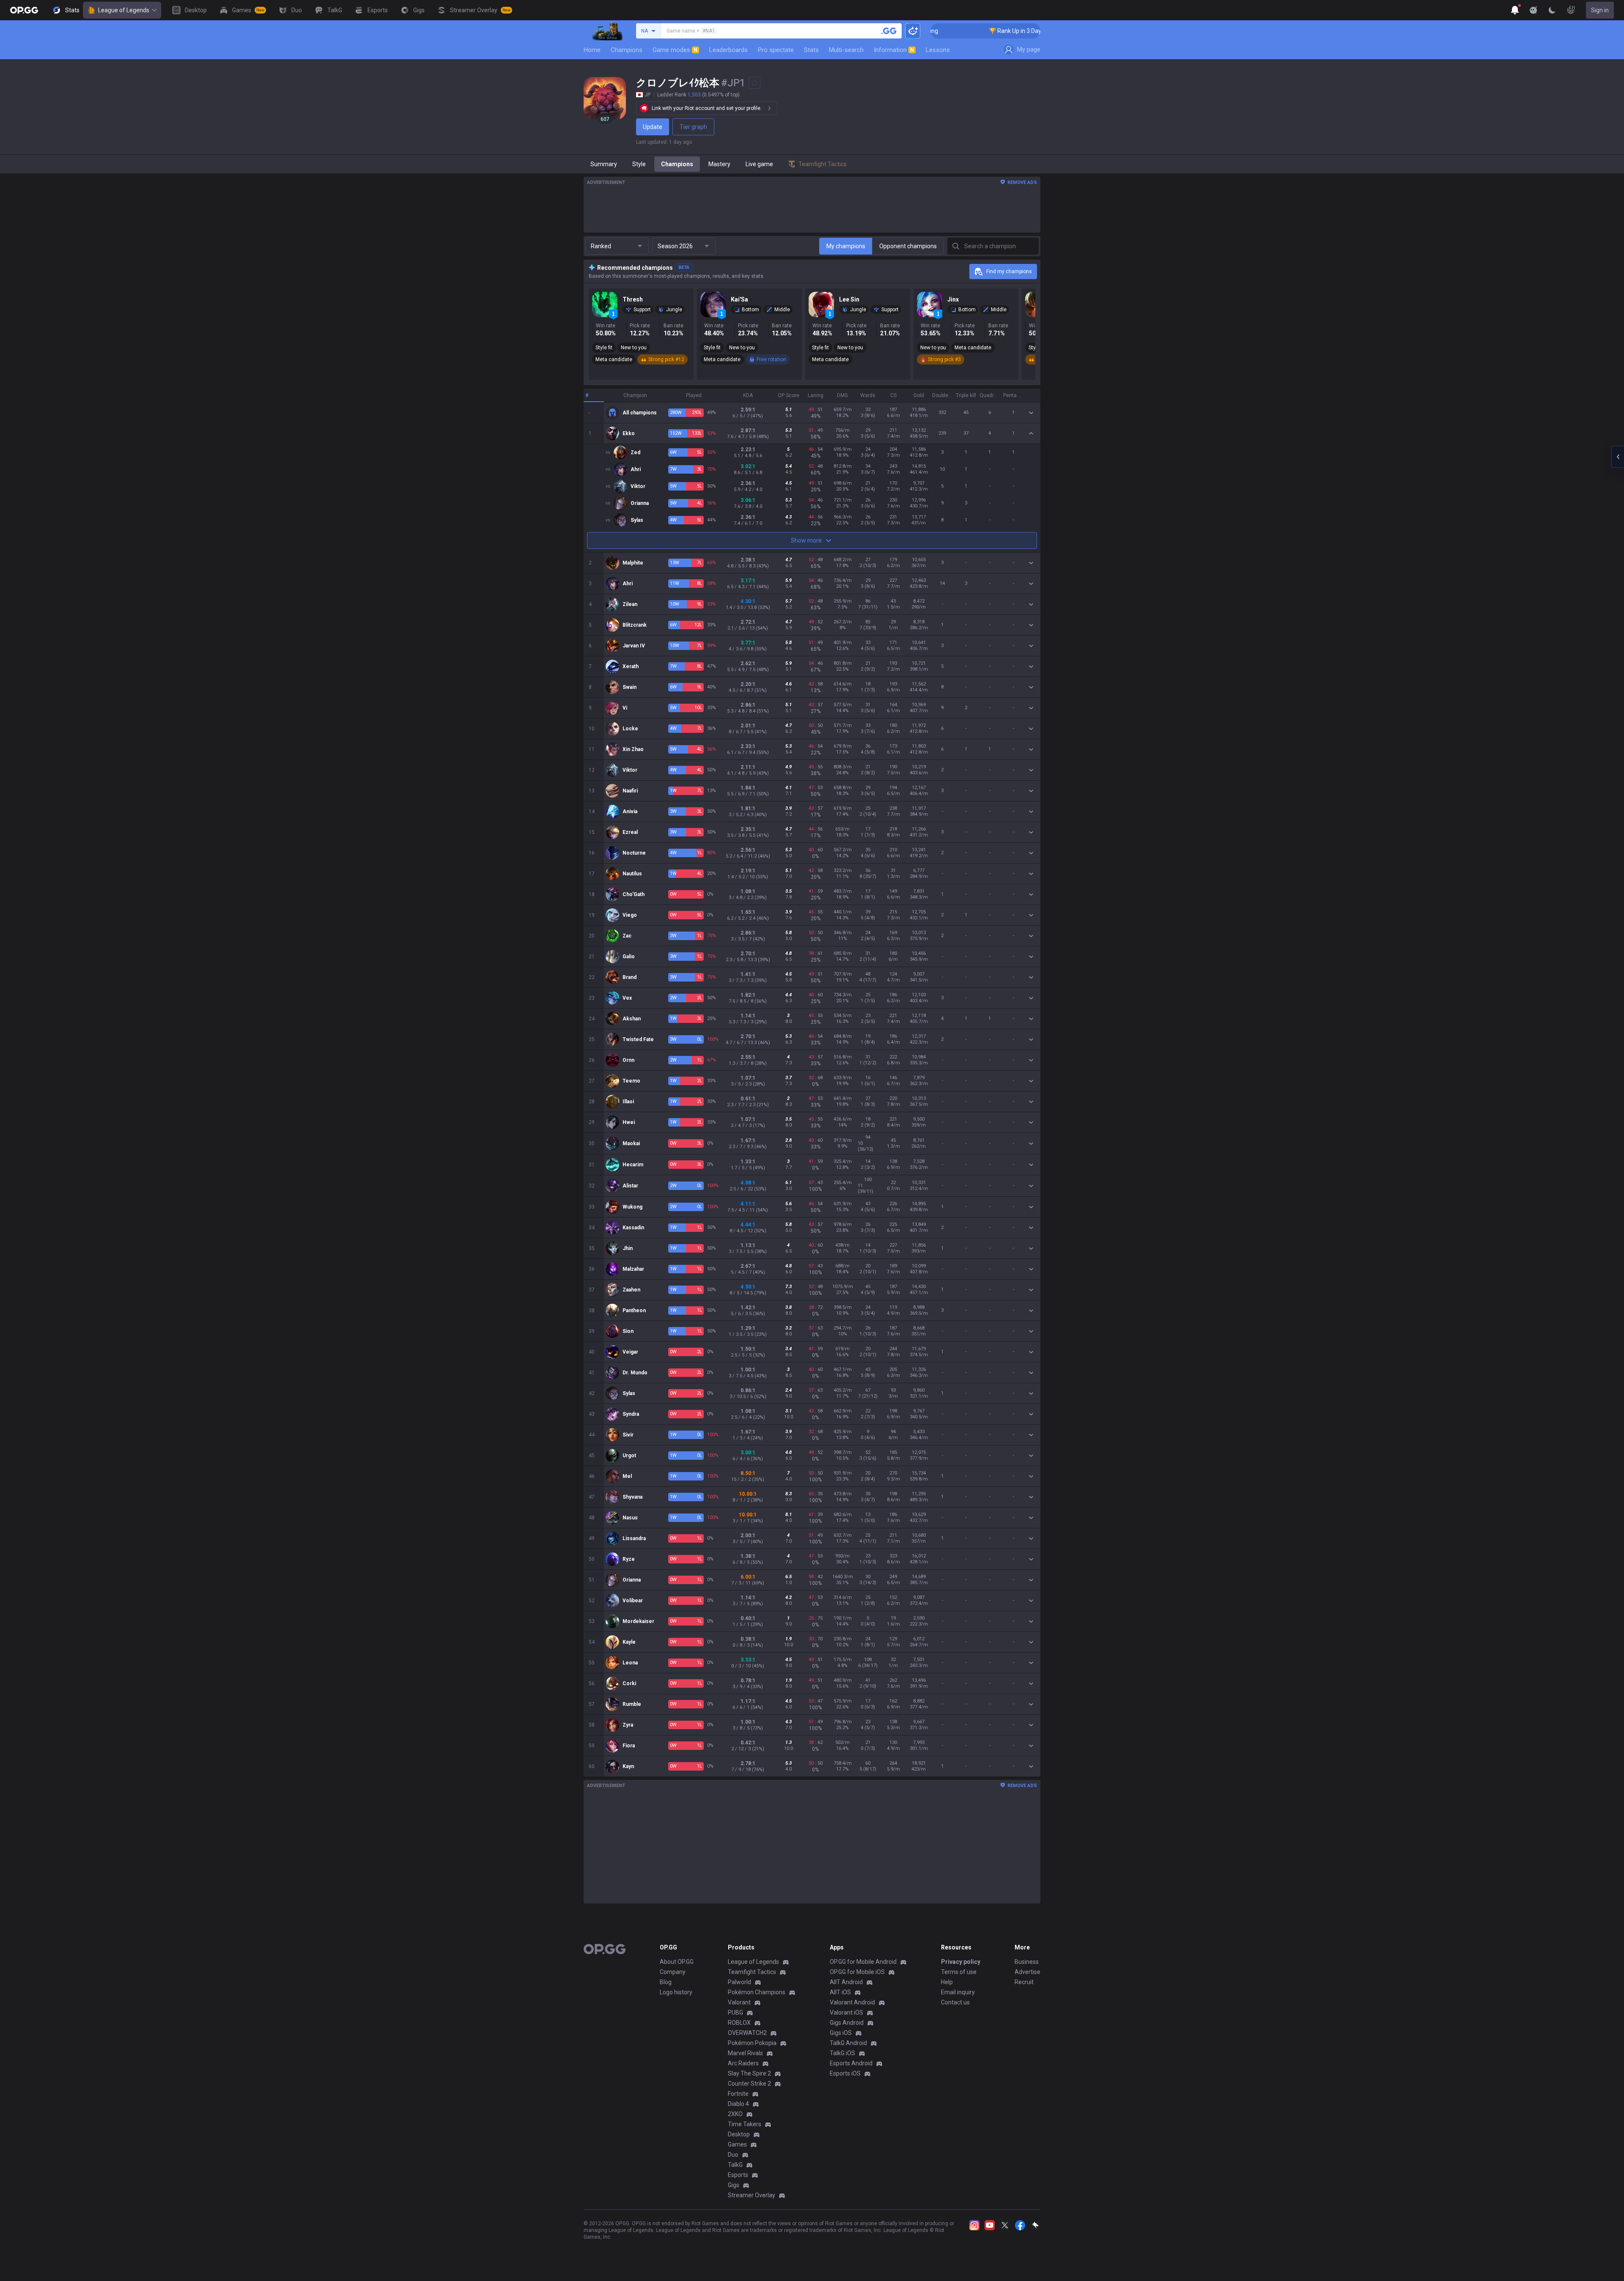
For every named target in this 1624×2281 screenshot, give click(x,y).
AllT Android (846, 1982)
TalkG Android (848, 2043)
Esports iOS (845, 2073)
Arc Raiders (743, 2063)
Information (894, 50)
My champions (846, 246)
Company (673, 1972)
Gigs (734, 2185)
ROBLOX (739, 2023)
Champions (627, 50)
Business (1027, 1962)
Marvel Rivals (745, 2053)
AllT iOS (840, 1992)
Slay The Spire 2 (749, 2073)
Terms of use (959, 1972)
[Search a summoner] (889, 31)
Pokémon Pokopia (752, 2043)
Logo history (676, 1992)
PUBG (735, 2012)
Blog (666, 1982)
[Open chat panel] (1618, 457)
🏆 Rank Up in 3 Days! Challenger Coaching (953, 31)
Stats (811, 50)
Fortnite (738, 2094)
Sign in (1600, 10)
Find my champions (1009, 271)
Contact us (955, 2002)
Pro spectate (776, 50)
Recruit (1024, 1982)
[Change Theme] (1552, 10)
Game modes (675, 50)
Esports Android (851, 2063)
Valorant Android (852, 2002)
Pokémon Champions (757, 1992)
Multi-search (846, 50)
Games (737, 2144)
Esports (738, 2175)
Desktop (739, 2134)
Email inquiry (958, 1992)
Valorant (739, 2002)
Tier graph (693, 127)
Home (592, 50)
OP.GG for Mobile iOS (857, 1972)
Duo (733, 2155)
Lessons (938, 50)
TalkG (735, 2165)
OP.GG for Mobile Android (863, 1962)
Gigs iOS (841, 2033)
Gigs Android (847, 2023)
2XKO (735, 2114)
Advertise (1027, 1972)
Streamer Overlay (752, 2195)
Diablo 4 (738, 2104)
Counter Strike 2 (749, 2084)
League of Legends (124, 10)
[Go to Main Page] (24, 10)
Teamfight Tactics (752, 1972)
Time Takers (745, 2124)
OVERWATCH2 (747, 2033)
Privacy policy (961, 1962)
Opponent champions (908, 246)
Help (947, 1982)
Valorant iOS (846, 2012)
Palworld (739, 1982)
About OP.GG (677, 1962)
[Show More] (1515, 10)
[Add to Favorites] (754, 83)
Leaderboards (728, 50)
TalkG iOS (842, 2053)
